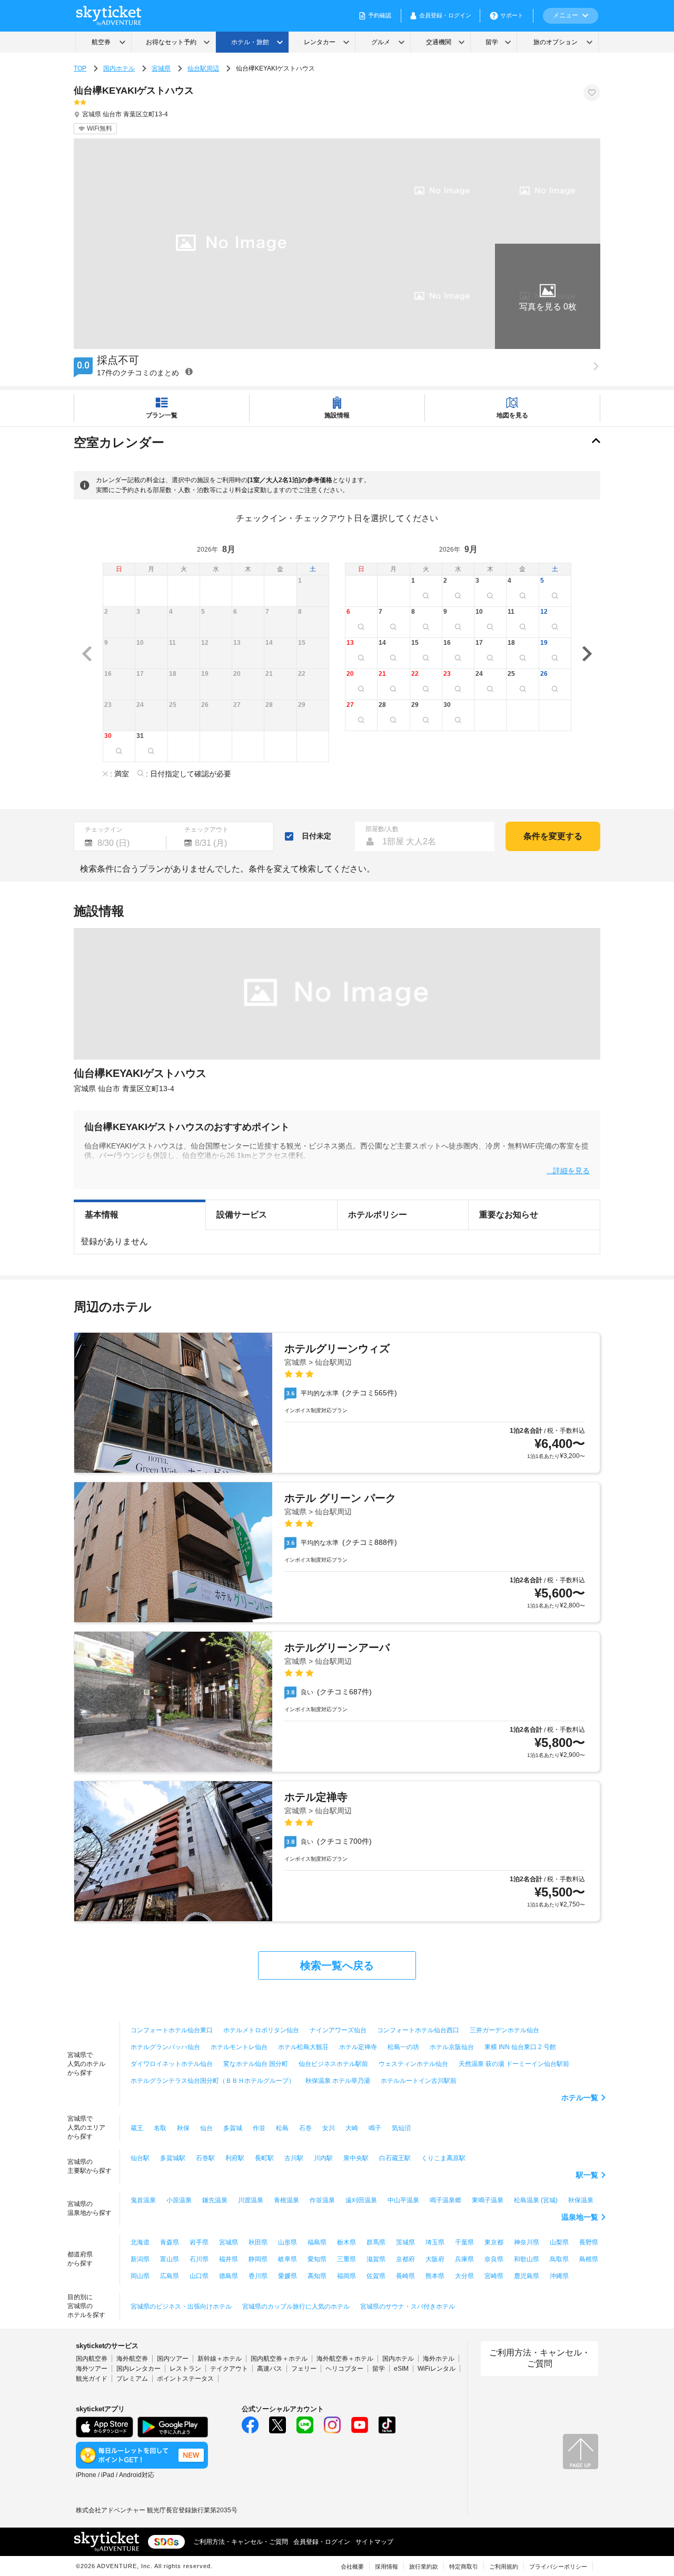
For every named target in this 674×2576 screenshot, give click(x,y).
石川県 (199, 2259)
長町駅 (264, 2158)
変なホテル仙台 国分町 (256, 2064)
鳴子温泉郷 (445, 2200)
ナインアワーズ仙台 (338, 2030)
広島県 (170, 2276)
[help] (189, 371)
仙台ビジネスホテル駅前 (333, 2064)
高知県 (317, 2276)
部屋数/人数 (382, 829)
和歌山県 (527, 2259)
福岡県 (346, 2276)
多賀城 (233, 2128)
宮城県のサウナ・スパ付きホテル (408, 2307)
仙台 (206, 2128)
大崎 (352, 2128)
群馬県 (376, 2242)
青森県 (170, 2242)
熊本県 (435, 2276)
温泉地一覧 (580, 2217)
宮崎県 (494, 2276)
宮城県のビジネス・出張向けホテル (181, 2307)
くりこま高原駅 (443, 2158)
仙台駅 (140, 2158)
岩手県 (199, 2242)
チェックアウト (206, 830)
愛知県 (317, 2259)
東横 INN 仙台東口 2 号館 (520, 2047)
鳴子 (375, 2128)
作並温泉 (322, 2200)
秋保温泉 (581, 2200)
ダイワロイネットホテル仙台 (172, 2064)
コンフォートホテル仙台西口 (418, 2030)
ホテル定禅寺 (358, 2047)
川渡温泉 (251, 2200)
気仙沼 (401, 2128)
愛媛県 (288, 2276)
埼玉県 (435, 2242)
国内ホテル (119, 68)
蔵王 (137, 2128)
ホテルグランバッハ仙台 (165, 2047)
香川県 (258, 2276)
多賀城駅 (173, 2158)
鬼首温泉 (143, 2200)
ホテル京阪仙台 (452, 2047)
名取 (160, 2128)
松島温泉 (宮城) (536, 2200)
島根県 (589, 2259)
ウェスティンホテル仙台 (413, 2064)
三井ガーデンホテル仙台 (504, 2030)
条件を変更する (553, 836)
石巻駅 (205, 2158)
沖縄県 (559, 2276)
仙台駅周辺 (203, 68)
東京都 (494, 2242)
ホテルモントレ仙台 (239, 2047)
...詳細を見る (568, 1170)
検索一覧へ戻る (337, 1965)
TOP (80, 68)
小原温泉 (179, 2200)
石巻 (305, 2128)
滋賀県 (376, 2259)
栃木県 (346, 2242)
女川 (329, 2128)
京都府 (405, 2259)
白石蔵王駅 (395, 2158)
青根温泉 (286, 2200)
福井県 (229, 2259)
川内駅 (323, 2158)
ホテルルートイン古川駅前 (419, 2081)
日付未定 (316, 836)
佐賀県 (376, 2276)
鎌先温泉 (215, 2200)
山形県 (288, 2242)
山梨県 (559, 2242)
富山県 (170, 2259)
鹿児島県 (527, 2276)
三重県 (346, 2259)
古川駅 (294, 2158)
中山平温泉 (403, 2200)
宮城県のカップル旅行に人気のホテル (296, 2307)
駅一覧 (587, 2175)
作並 (259, 2128)
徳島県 (229, 2276)
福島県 (317, 2242)
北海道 (140, 2242)
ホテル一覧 (580, 2098)
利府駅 (235, 2158)
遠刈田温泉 (361, 2200)
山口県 (199, 2276)
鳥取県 (559, 2259)
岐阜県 (288, 2259)
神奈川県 (527, 2242)
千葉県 (464, 2242)
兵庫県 (464, 2259)
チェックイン (104, 830)
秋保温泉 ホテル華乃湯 (338, 2081)
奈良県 (494, 2259)
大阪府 (435, 2259)
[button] (548, 296)
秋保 (183, 2128)
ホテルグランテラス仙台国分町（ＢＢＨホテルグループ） (213, 2081)
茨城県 (405, 2242)
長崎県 (405, 2276)
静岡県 (258, 2259)
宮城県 (161, 68)
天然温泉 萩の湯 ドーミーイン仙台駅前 (514, 2064)
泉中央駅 (356, 2158)
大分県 (464, 2276)
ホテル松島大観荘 (303, 2047)
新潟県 (140, 2259)
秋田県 (258, 2242)
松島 (282, 2128)
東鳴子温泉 (488, 2200)
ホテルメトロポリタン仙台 (261, 2030)
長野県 (589, 2242)
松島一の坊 (403, 2047)
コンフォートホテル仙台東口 (172, 2030)
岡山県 (140, 2276)
